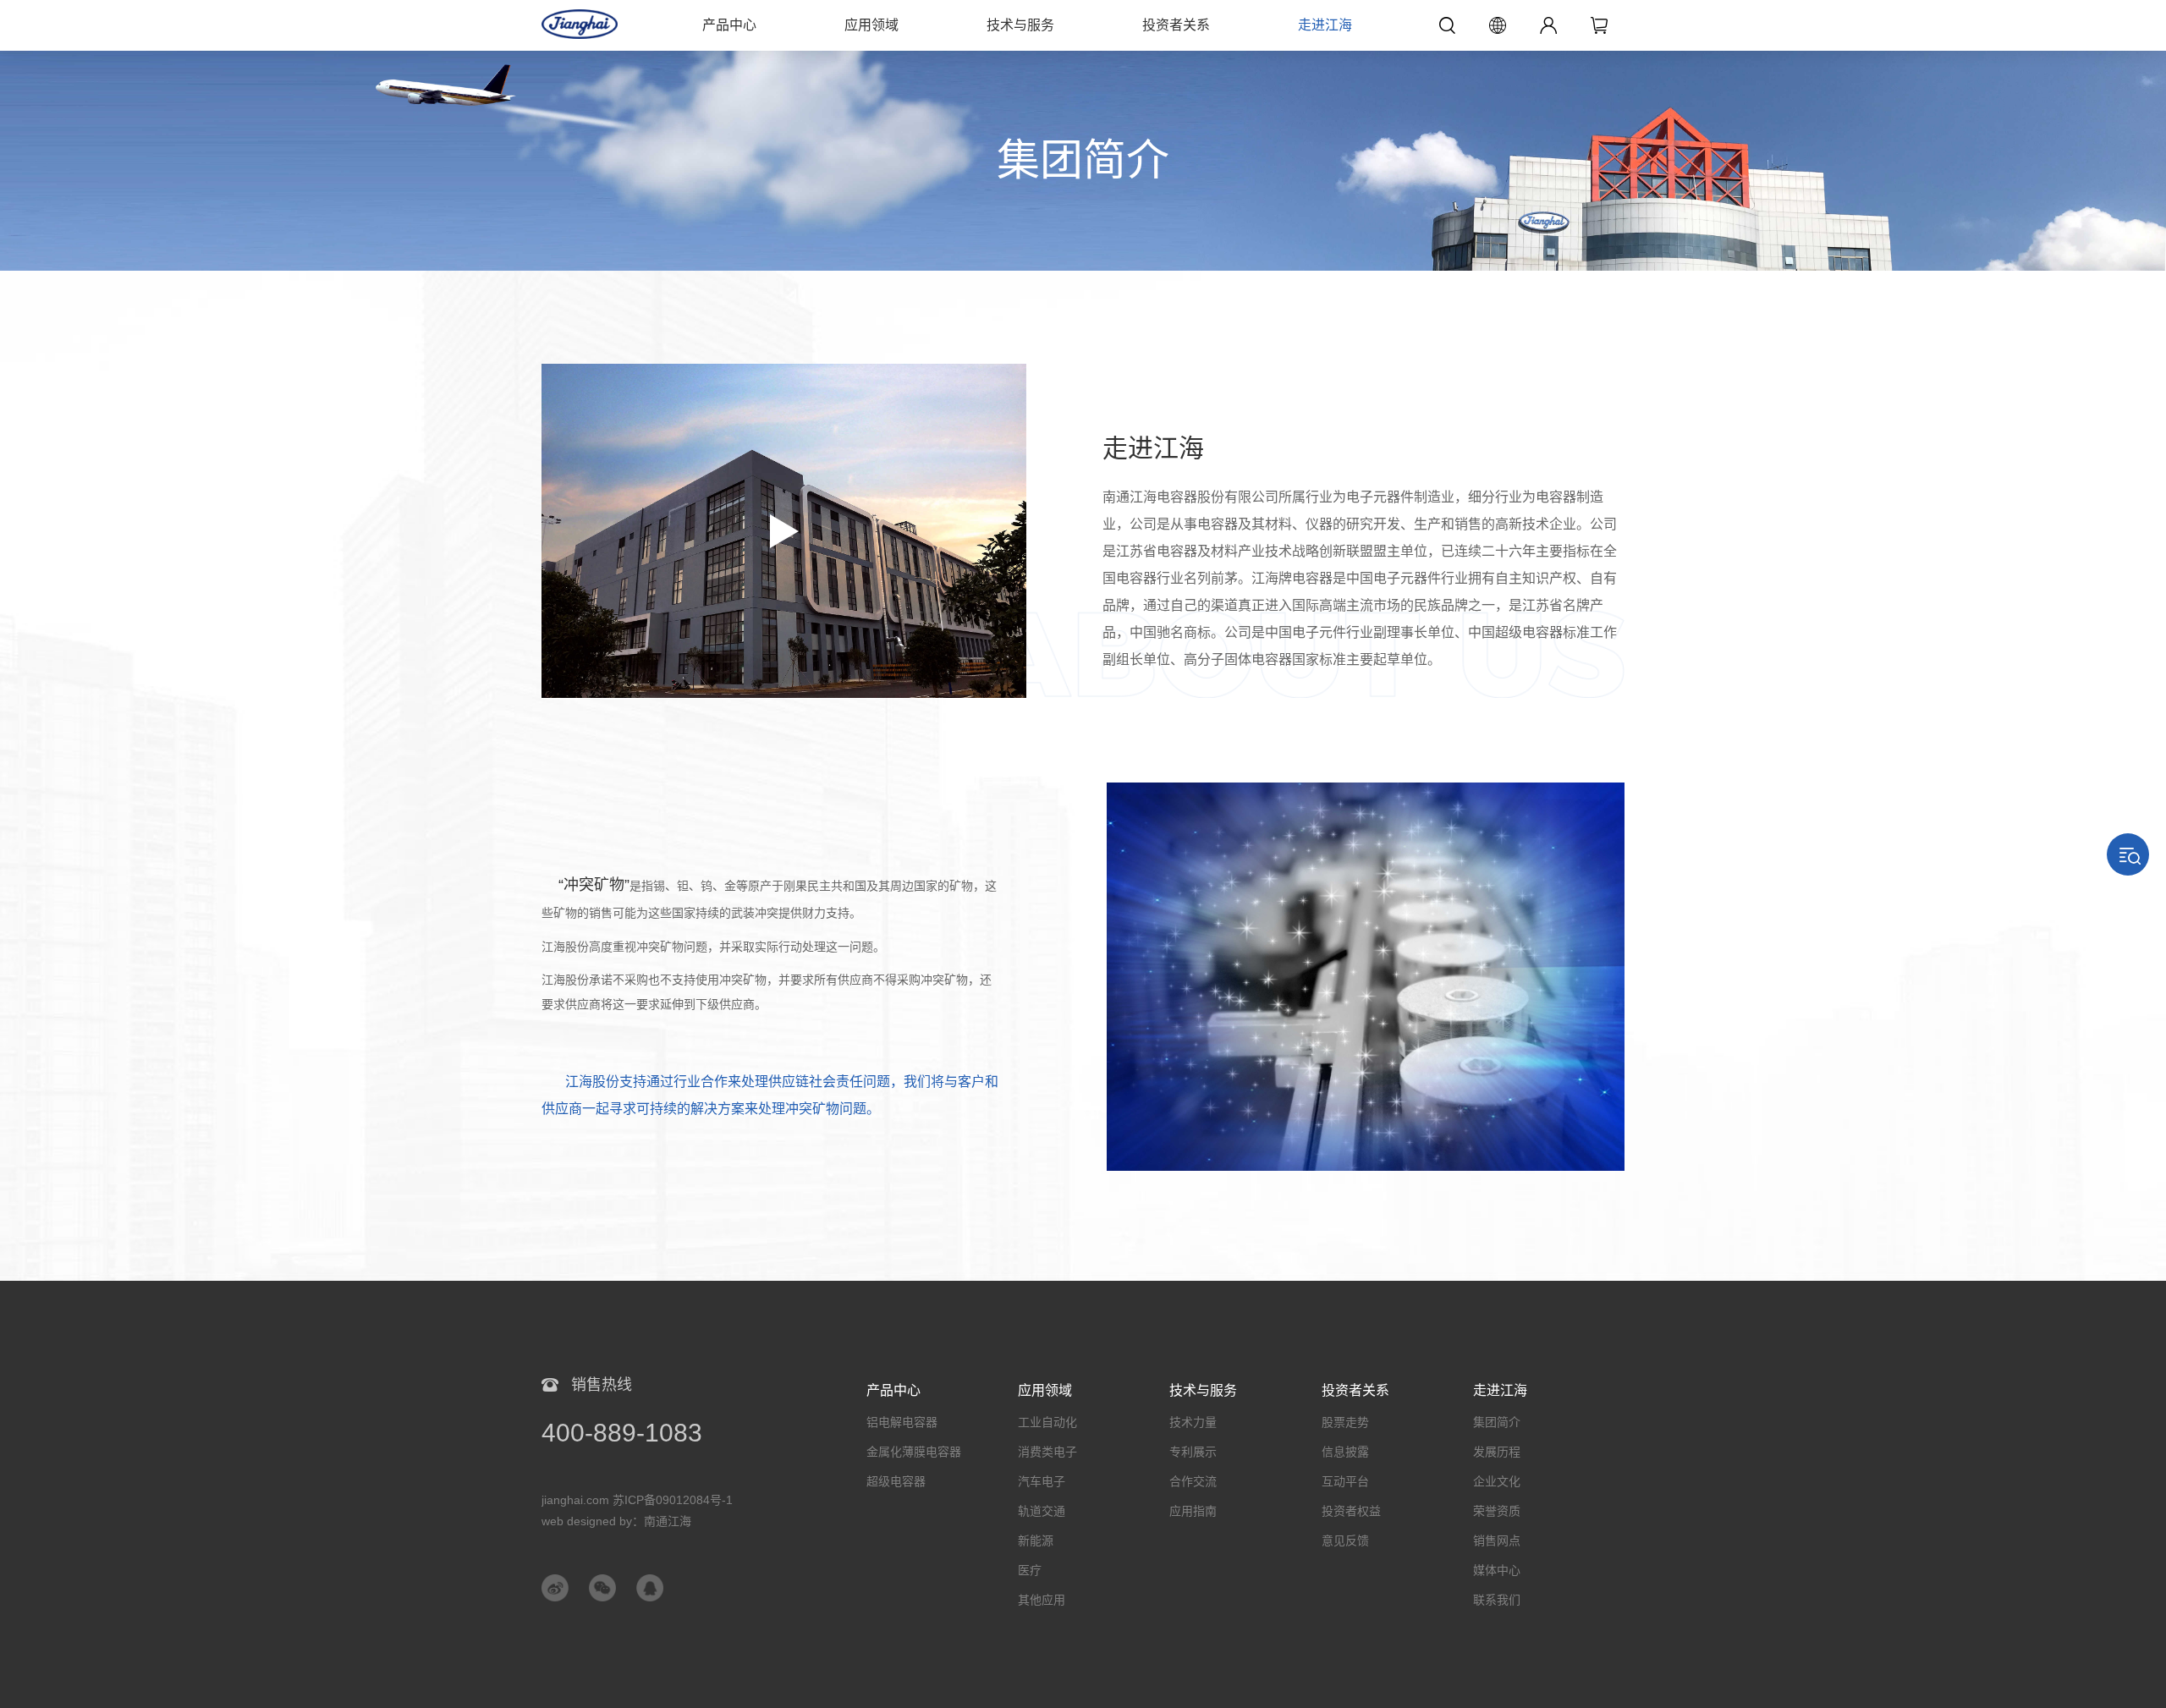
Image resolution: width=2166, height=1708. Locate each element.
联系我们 (1497, 1600)
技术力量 (1193, 1422)
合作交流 (1193, 1481)
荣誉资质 (1497, 1511)
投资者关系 (1176, 25)
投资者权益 (1351, 1511)
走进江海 (1325, 25)
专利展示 (1193, 1452)
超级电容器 (896, 1481)
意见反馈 (1345, 1540)
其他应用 (1042, 1600)
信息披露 (1345, 1452)
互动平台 (1345, 1481)
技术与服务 (1020, 25)
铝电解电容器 (902, 1422)
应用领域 (871, 25)
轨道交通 (1042, 1511)
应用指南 (1193, 1511)
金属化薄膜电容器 (914, 1452)
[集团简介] (1083, 59)
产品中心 (729, 25)
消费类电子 (1047, 1452)
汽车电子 (1042, 1481)
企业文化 (1497, 1481)
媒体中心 (1497, 1570)
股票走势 (1345, 1422)
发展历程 (1497, 1452)
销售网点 (1497, 1540)
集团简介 (1497, 1422)
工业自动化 (1047, 1422)
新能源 (1036, 1540)
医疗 (1030, 1570)
